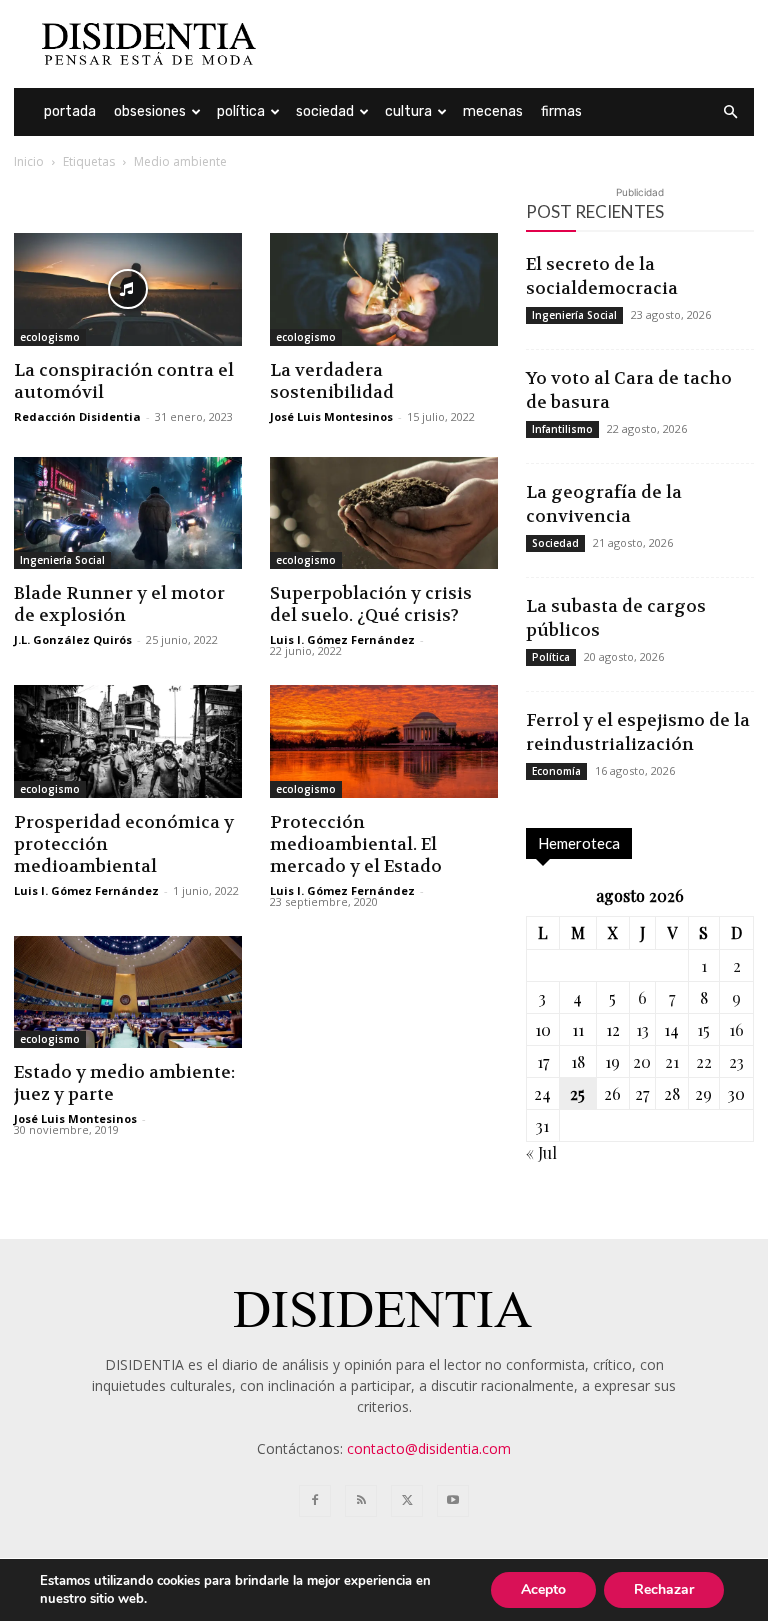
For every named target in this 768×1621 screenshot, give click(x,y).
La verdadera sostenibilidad (332, 381)
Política (241, 111)
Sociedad (325, 111)
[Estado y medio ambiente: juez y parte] (128, 992)
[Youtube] (453, 1501)
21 (672, 1061)
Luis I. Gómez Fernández (342, 639)
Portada (70, 111)
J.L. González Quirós (73, 639)
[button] (730, 112)
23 (736, 1061)
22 (704, 1061)
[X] (407, 1501)
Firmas (561, 111)
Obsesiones (150, 111)
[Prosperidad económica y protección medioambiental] (128, 741)
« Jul (541, 1152)
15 (703, 1029)
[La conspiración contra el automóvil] (128, 289)
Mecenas (493, 111)
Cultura (408, 111)
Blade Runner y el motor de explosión (119, 604)
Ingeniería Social (62, 560)
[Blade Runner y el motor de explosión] (128, 513)
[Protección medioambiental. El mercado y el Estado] (384, 741)
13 (642, 1029)
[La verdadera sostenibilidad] (384, 289)
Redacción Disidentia (77, 416)
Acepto (543, 1589)
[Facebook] (315, 1501)
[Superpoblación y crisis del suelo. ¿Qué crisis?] (384, 513)
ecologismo (50, 337)
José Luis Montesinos (331, 416)
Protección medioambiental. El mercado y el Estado (356, 844)
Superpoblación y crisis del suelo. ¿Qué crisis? (371, 604)
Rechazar (664, 1589)
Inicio (29, 161)
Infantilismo (562, 429)
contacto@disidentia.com (429, 1448)
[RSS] (361, 1501)
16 (736, 1029)
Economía (556, 771)
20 (642, 1061)
